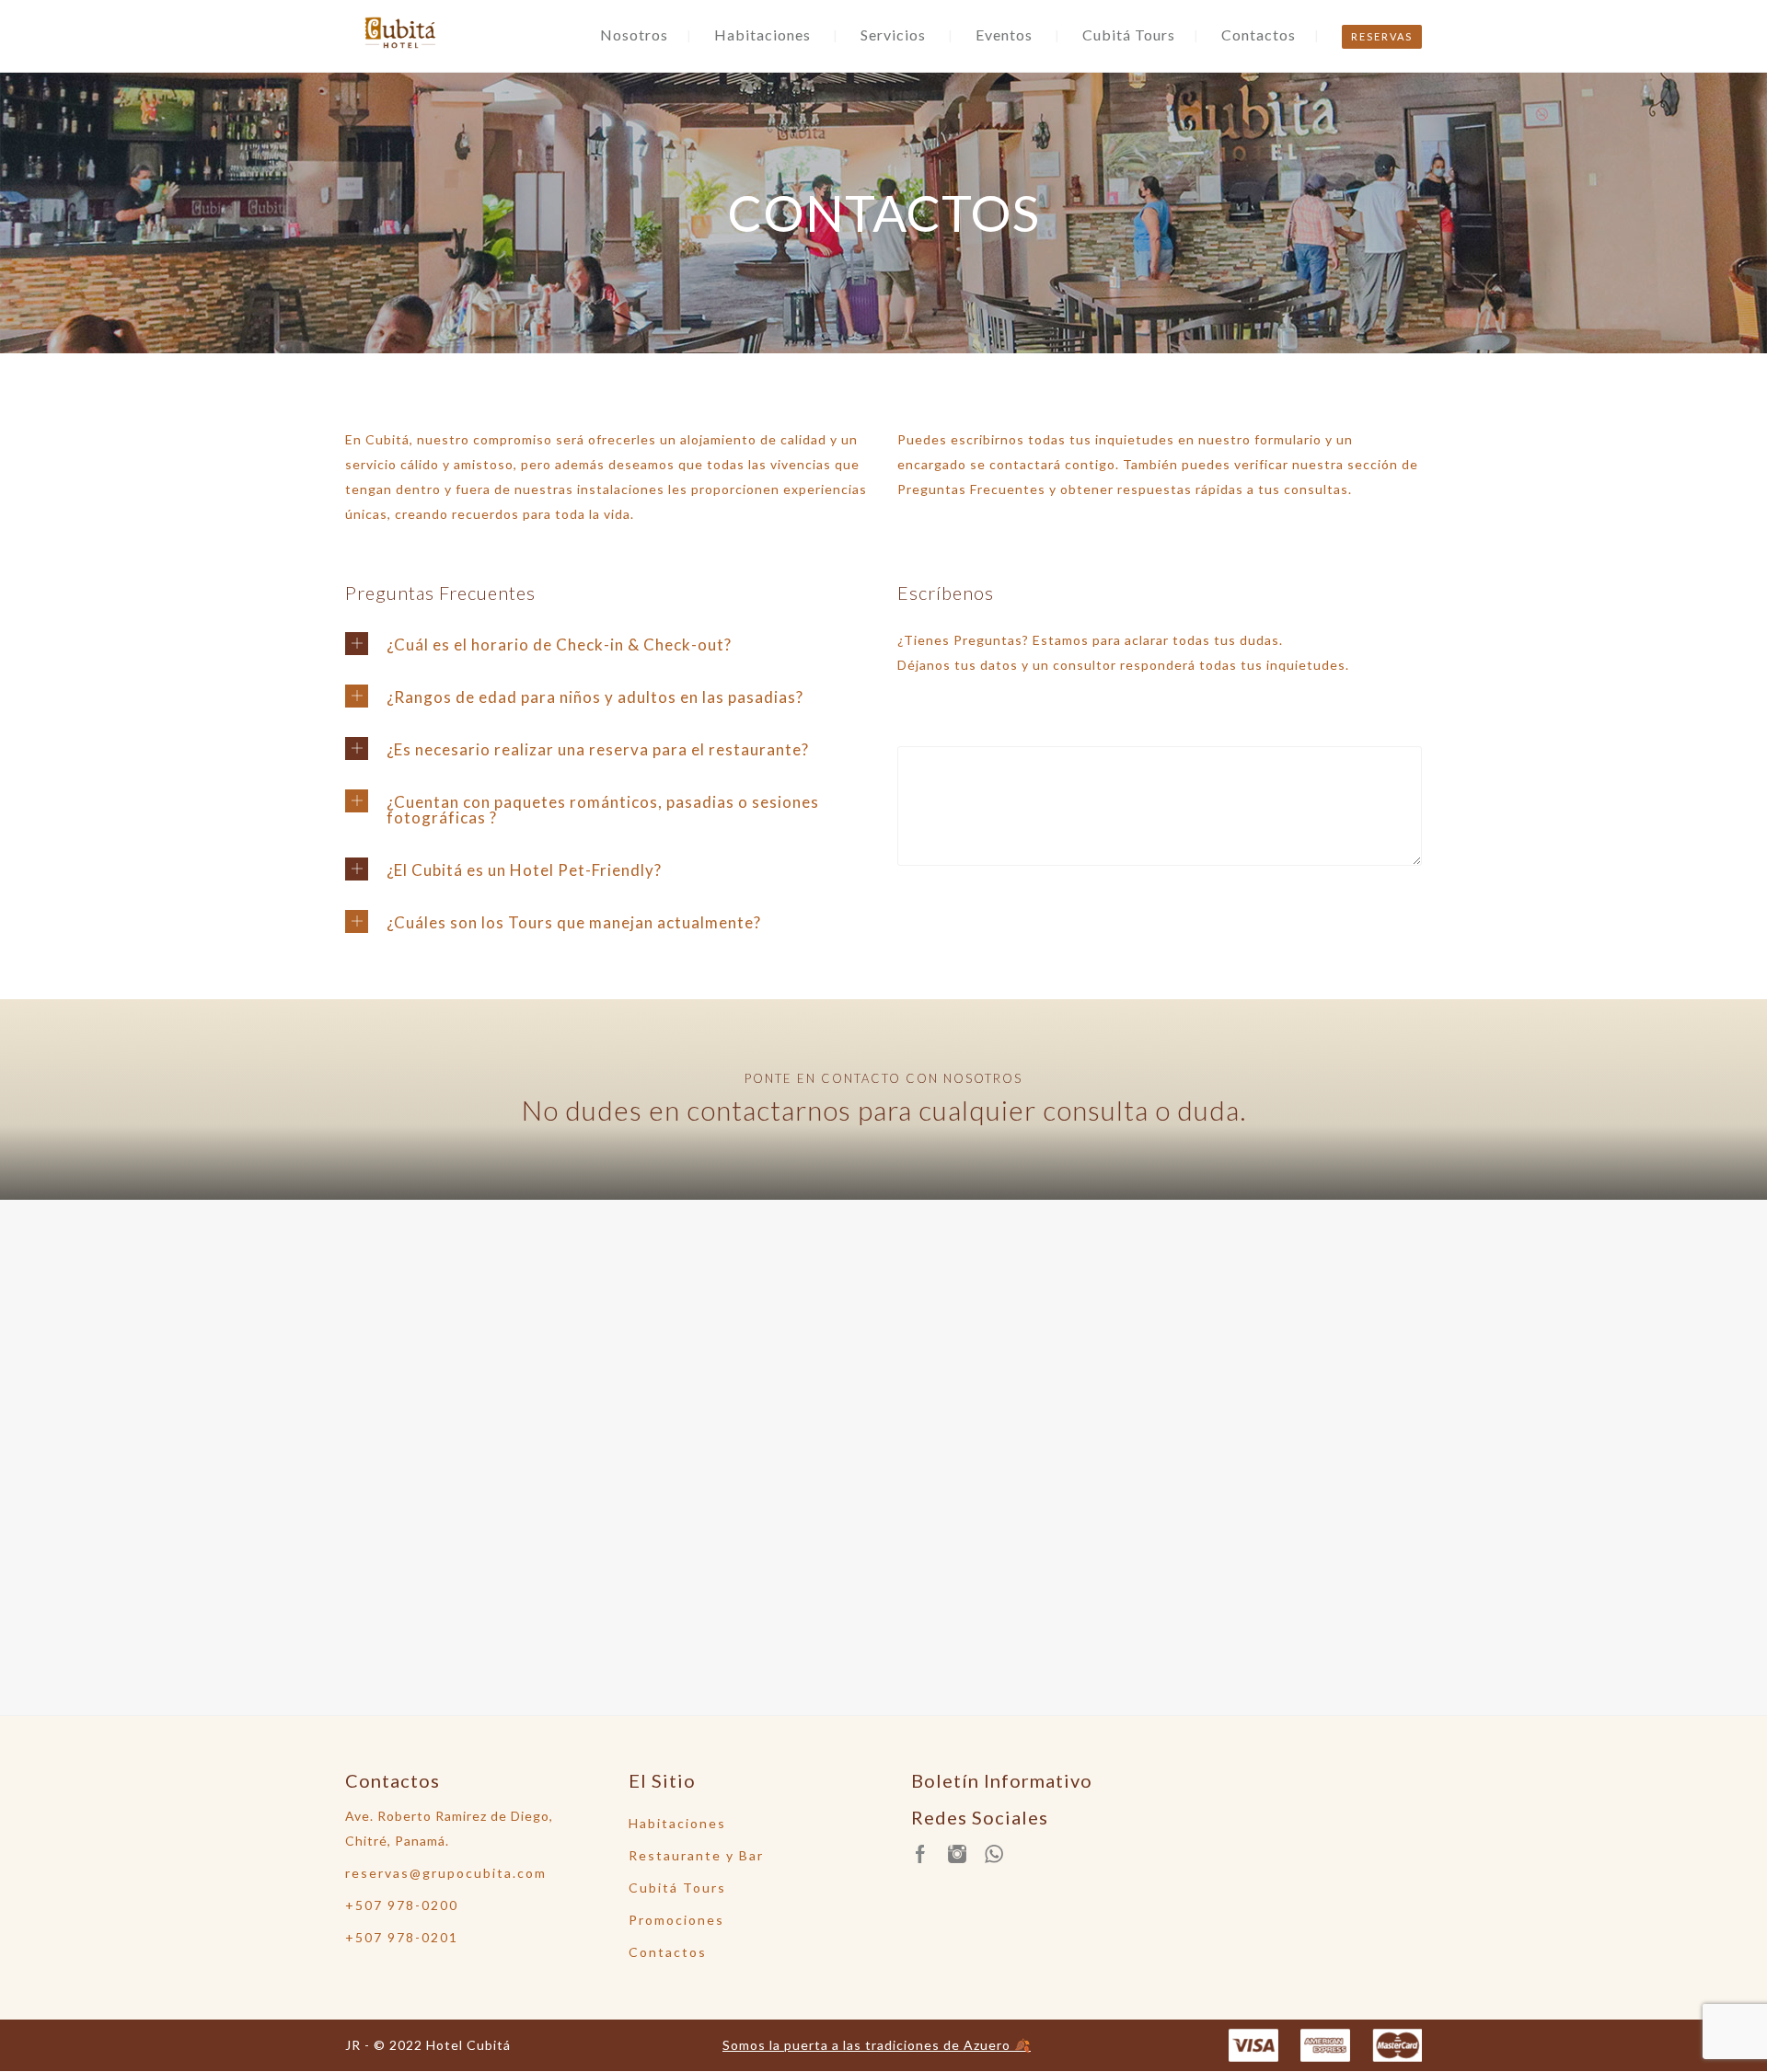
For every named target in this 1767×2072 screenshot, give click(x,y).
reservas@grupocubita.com (446, 1873)
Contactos (1259, 35)
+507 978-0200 (402, 1905)
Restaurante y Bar (696, 1855)
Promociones (676, 1920)
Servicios (893, 35)
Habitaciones (762, 35)
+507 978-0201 (402, 1937)
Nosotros (634, 35)
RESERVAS (1382, 36)
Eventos (1004, 35)
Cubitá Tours (1129, 35)
